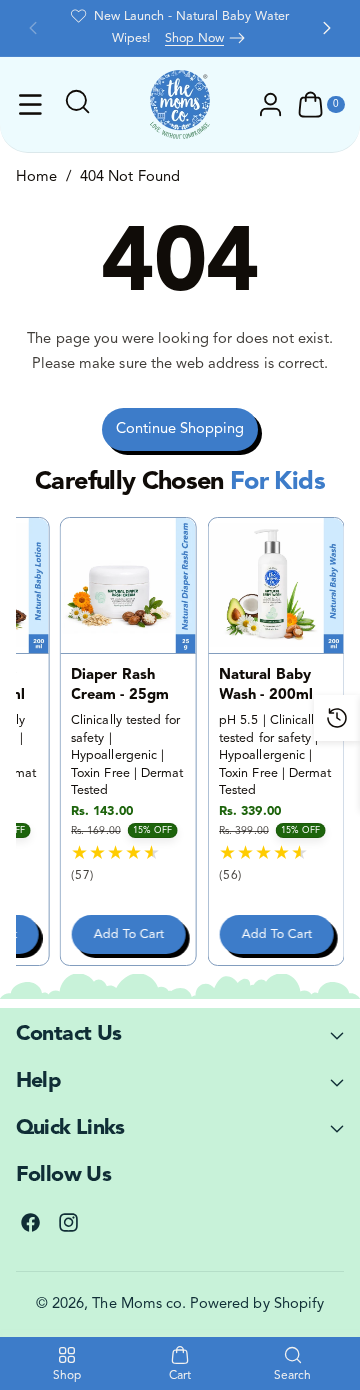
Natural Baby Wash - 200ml (266, 685)
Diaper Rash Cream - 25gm (120, 685)
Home (36, 177)
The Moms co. (139, 1304)
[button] (33, 28)
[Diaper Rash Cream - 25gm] (128, 585)
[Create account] (271, 105)
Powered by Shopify (257, 1304)
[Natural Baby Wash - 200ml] (275, 585)
